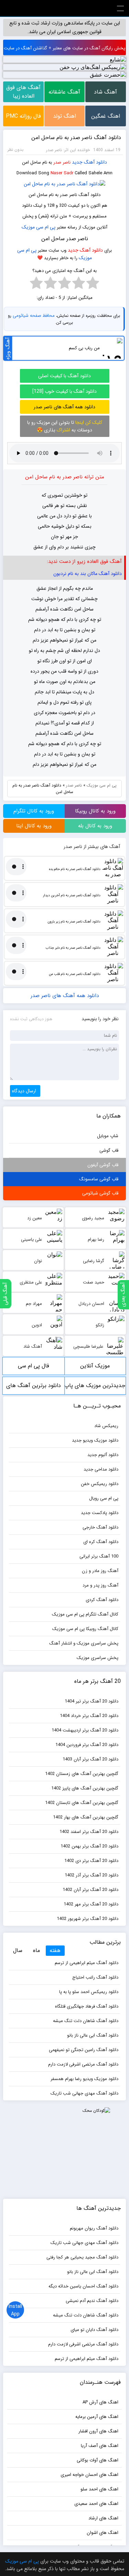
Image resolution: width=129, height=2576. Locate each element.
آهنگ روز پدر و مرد (100, 1585)
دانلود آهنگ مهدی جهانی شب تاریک (84, 2093)
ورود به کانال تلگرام (34, 811)
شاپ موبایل (108, 1136)
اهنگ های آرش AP (100, 2402)
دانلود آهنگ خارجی (100, 1527)
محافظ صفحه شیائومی (34, 316)
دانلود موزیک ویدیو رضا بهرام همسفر (84, 2079)
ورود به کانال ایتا (34, 826)
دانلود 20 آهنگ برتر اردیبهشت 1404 (85, 1730)
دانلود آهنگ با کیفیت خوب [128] (64, 391)
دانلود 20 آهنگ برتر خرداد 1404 (89, 1716)
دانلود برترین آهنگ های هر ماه (34, 1388)
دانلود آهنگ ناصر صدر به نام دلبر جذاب (73, 948)
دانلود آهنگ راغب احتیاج (95, 1977)
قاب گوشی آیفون (103, 1165)
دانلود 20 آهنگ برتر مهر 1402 (91, 1904)
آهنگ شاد (105, 92)
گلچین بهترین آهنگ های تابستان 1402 (82, 1803)
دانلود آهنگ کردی (102, 1600)
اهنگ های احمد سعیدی (96, 2504)
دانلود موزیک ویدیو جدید (95, 1440)
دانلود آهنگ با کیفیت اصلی (64, 376)
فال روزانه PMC (23, 116)
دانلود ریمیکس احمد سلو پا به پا (89, 1992)
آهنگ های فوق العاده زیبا (23, 92)
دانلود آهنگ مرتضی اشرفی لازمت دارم (83, 2064)
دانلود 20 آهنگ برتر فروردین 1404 (87, 1745)
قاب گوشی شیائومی (100, 1193)
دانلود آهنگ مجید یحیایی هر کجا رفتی (82, 2257)
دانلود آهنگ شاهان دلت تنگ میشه (86, 2021)
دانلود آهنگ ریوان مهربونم (94, 2228)
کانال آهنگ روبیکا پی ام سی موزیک (85, 1629)
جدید (77, 162)
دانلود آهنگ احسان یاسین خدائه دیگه (83, 2286)
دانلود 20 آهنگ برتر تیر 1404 (92, 1701)
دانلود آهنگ (95, 162)
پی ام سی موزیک (39, 227)
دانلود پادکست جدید (100, 1513)
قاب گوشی (109, 1150)
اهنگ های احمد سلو (99, 2489)
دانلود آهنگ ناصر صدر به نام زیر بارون (74, 922)
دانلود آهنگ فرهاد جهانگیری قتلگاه (87, 2006)
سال (18, 1950)
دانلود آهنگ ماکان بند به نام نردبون (88, 574)
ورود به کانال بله (95, 826)
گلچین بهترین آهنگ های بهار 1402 (86, 1817)
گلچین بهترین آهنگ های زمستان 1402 (82, 1774)
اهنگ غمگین (106, 116)
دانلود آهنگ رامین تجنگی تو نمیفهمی (84, 2050)
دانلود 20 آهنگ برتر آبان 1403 (90, 1759)
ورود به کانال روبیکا (95, 811)
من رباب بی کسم (84, 348)
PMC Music (65, 8)
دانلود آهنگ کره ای (101, 1542)
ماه (36, 1950)
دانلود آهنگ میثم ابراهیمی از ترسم (87, 1963)
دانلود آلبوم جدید (103, 1455)
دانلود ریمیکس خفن (100, 1484)
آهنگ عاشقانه (64, 92)
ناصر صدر (74, 785)
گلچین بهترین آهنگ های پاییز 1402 (85, 1788)
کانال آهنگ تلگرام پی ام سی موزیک (85, 1614)
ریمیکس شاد (106, 1426)
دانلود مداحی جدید (101, 1469)
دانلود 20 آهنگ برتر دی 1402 (91, 1861)
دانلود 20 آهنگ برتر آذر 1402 (92, 1875)
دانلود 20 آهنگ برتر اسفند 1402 (89, 1832)
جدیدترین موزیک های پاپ (95, 1385)
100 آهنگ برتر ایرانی (99, 1556)
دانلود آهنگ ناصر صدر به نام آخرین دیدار (72, 895)
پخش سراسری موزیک (98, 1658)
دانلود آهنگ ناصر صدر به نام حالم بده (75, 869)
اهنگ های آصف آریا (100, 2446)
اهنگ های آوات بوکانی (98, 2460)
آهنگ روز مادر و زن (100, 1571)
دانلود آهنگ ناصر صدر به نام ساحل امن (76, 138)
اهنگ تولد (64, 116)
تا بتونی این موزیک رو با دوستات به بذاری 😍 (65, 426)
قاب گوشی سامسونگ (99, 1179)
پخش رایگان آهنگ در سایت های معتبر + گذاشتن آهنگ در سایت (64, 48)
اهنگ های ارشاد (103, 2518)
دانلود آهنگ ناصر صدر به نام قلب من (75, 974)
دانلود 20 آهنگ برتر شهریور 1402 (88, 1919)
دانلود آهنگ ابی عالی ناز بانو (93, 2035)
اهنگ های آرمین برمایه (97, 2417)
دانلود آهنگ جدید (85, 250)
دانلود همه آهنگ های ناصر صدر (64, 407)
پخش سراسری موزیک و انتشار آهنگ (84, 1643)
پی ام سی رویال (104, 1498)
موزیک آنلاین (95, 1366)
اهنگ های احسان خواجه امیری (89, 2475)
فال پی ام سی (34, 1366)
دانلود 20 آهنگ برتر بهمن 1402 (89, 1846)
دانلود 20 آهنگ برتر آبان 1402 (90, 1890)
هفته (55, 1950)
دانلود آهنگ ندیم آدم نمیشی (92, 2301)
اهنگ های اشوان (103, 2533)
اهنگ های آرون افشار (98, 2431)
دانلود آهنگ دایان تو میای (94, 2330)
